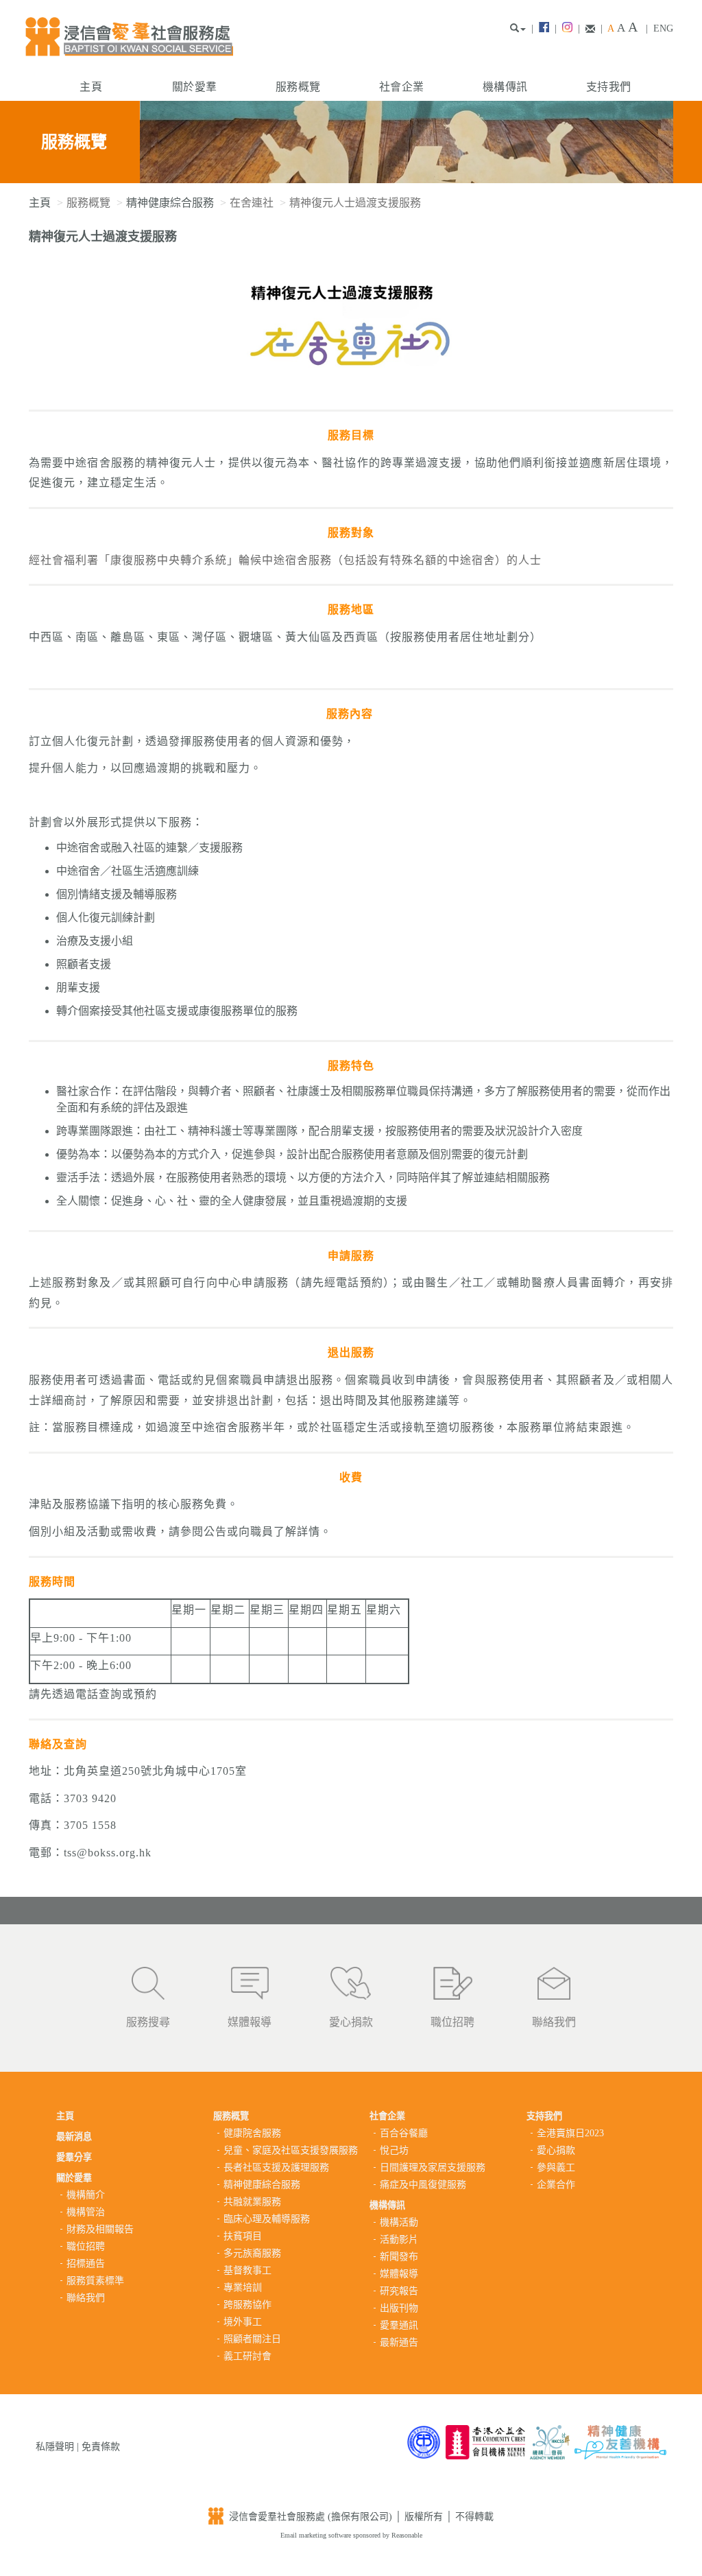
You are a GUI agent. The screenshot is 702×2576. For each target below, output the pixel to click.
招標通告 (86, 2264)
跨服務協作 (247, 2305)
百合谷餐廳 (404, 2133)
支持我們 (608, 87)
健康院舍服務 (252, 2133)
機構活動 (399, 2222)
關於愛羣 (194, 87)
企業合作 (556, 2185)
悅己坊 (394, 2150)
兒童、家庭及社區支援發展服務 (291, 2150)
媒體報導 (250, 2022)
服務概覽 (298, 87)
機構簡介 (86, 2195)
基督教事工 (247, 2270)
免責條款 (101, 2447)
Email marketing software (317, 2535)
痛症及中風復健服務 (423, 2185)
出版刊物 (399, 2308)
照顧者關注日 (252, 2339)
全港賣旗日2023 (570, 2133)
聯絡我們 (554, 2022)
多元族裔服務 (252, 2253)
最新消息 (74, 2137)
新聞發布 (399, 2257)
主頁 (91, 87)
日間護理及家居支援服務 (433, 2167)
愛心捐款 (351, 2022)
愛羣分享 (74, 2157)
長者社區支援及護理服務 (276, 2167)
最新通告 (399, 2342)
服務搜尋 (148, 2022)
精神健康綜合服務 (170, 203)
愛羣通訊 (399, 2325)
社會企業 (401, 87)
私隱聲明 (55, 2447)
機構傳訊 (505, 87)
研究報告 (399, 2291)
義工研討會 (247, 2356)
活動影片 (399, 2240)
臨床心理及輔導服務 (267, 2219)
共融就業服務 (252, 2202)
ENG (663, 28)
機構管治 (86, 2212)
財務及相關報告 (100, 2229)
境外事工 (243, 2322)
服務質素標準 (95, 2281)
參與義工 (556, 2167)
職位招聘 (452, 2022)
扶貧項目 (243, 2236)
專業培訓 (243, 2288)
